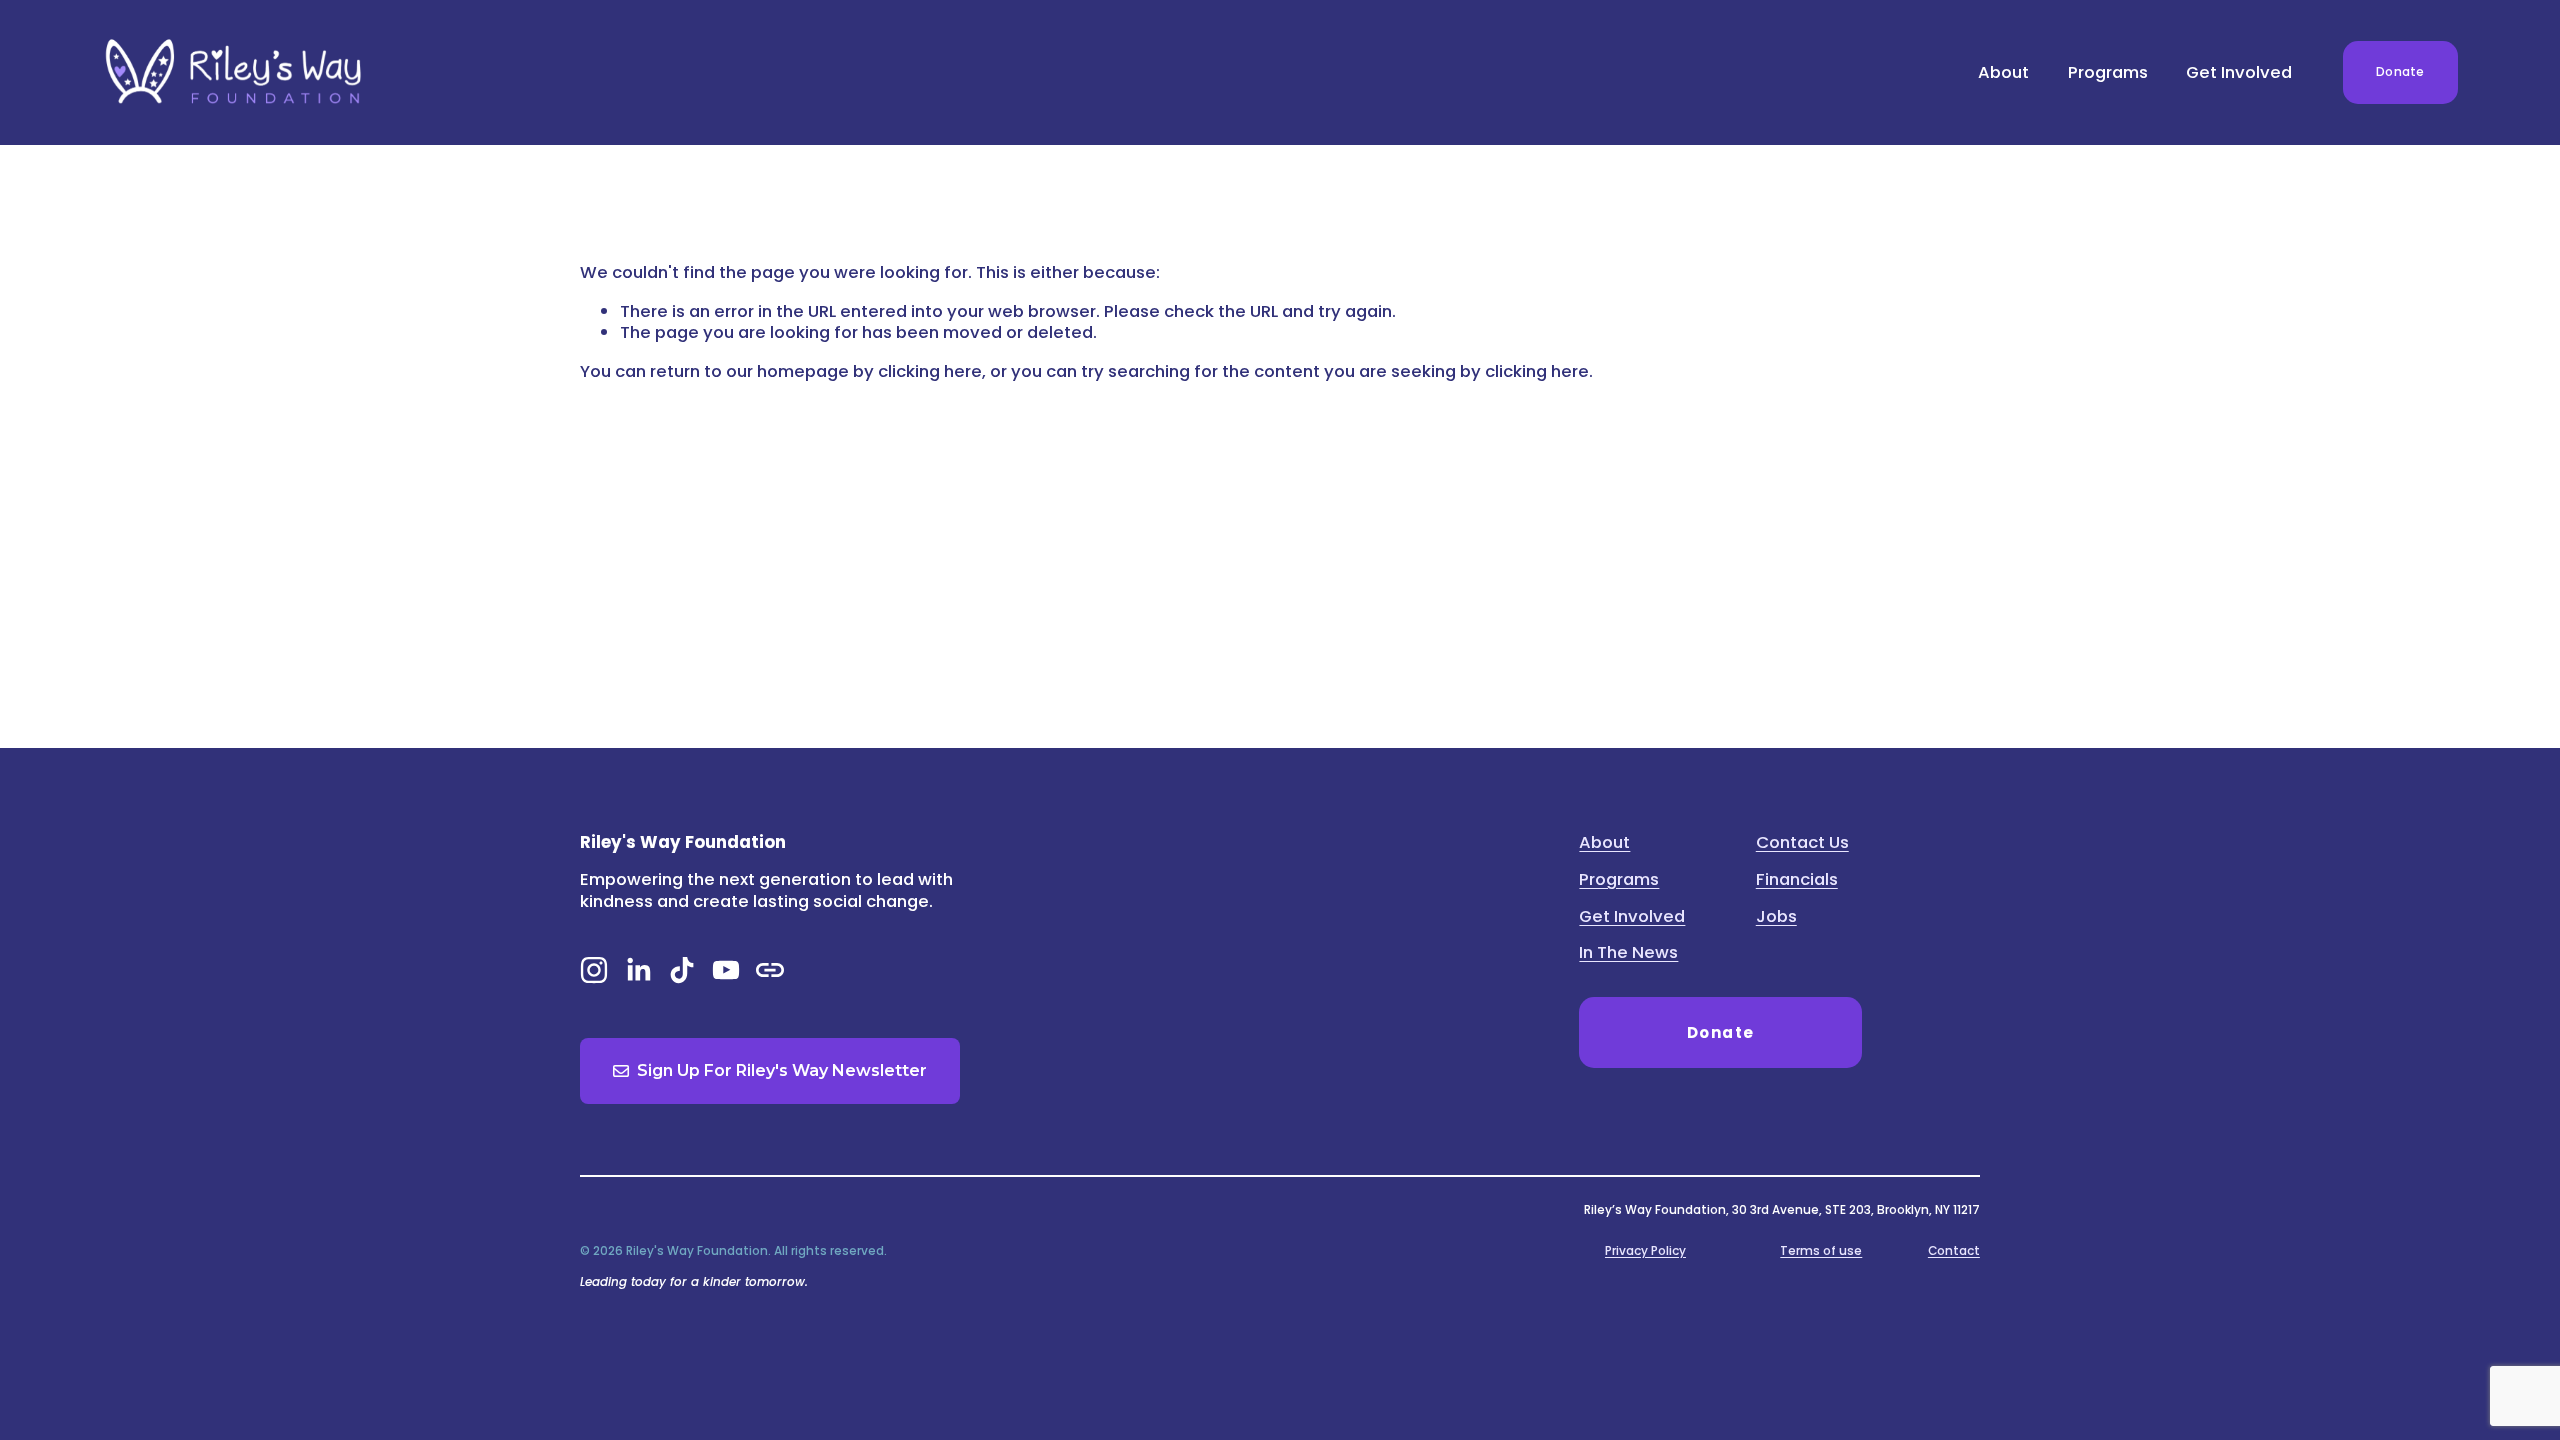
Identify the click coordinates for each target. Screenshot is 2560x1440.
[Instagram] (594, 970)
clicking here (930, 371)
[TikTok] (682, 970)
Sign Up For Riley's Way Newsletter (782, 1070)
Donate (2400, 71)
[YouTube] (726, 970)
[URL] (770, 970)
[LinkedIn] (638, 970)
